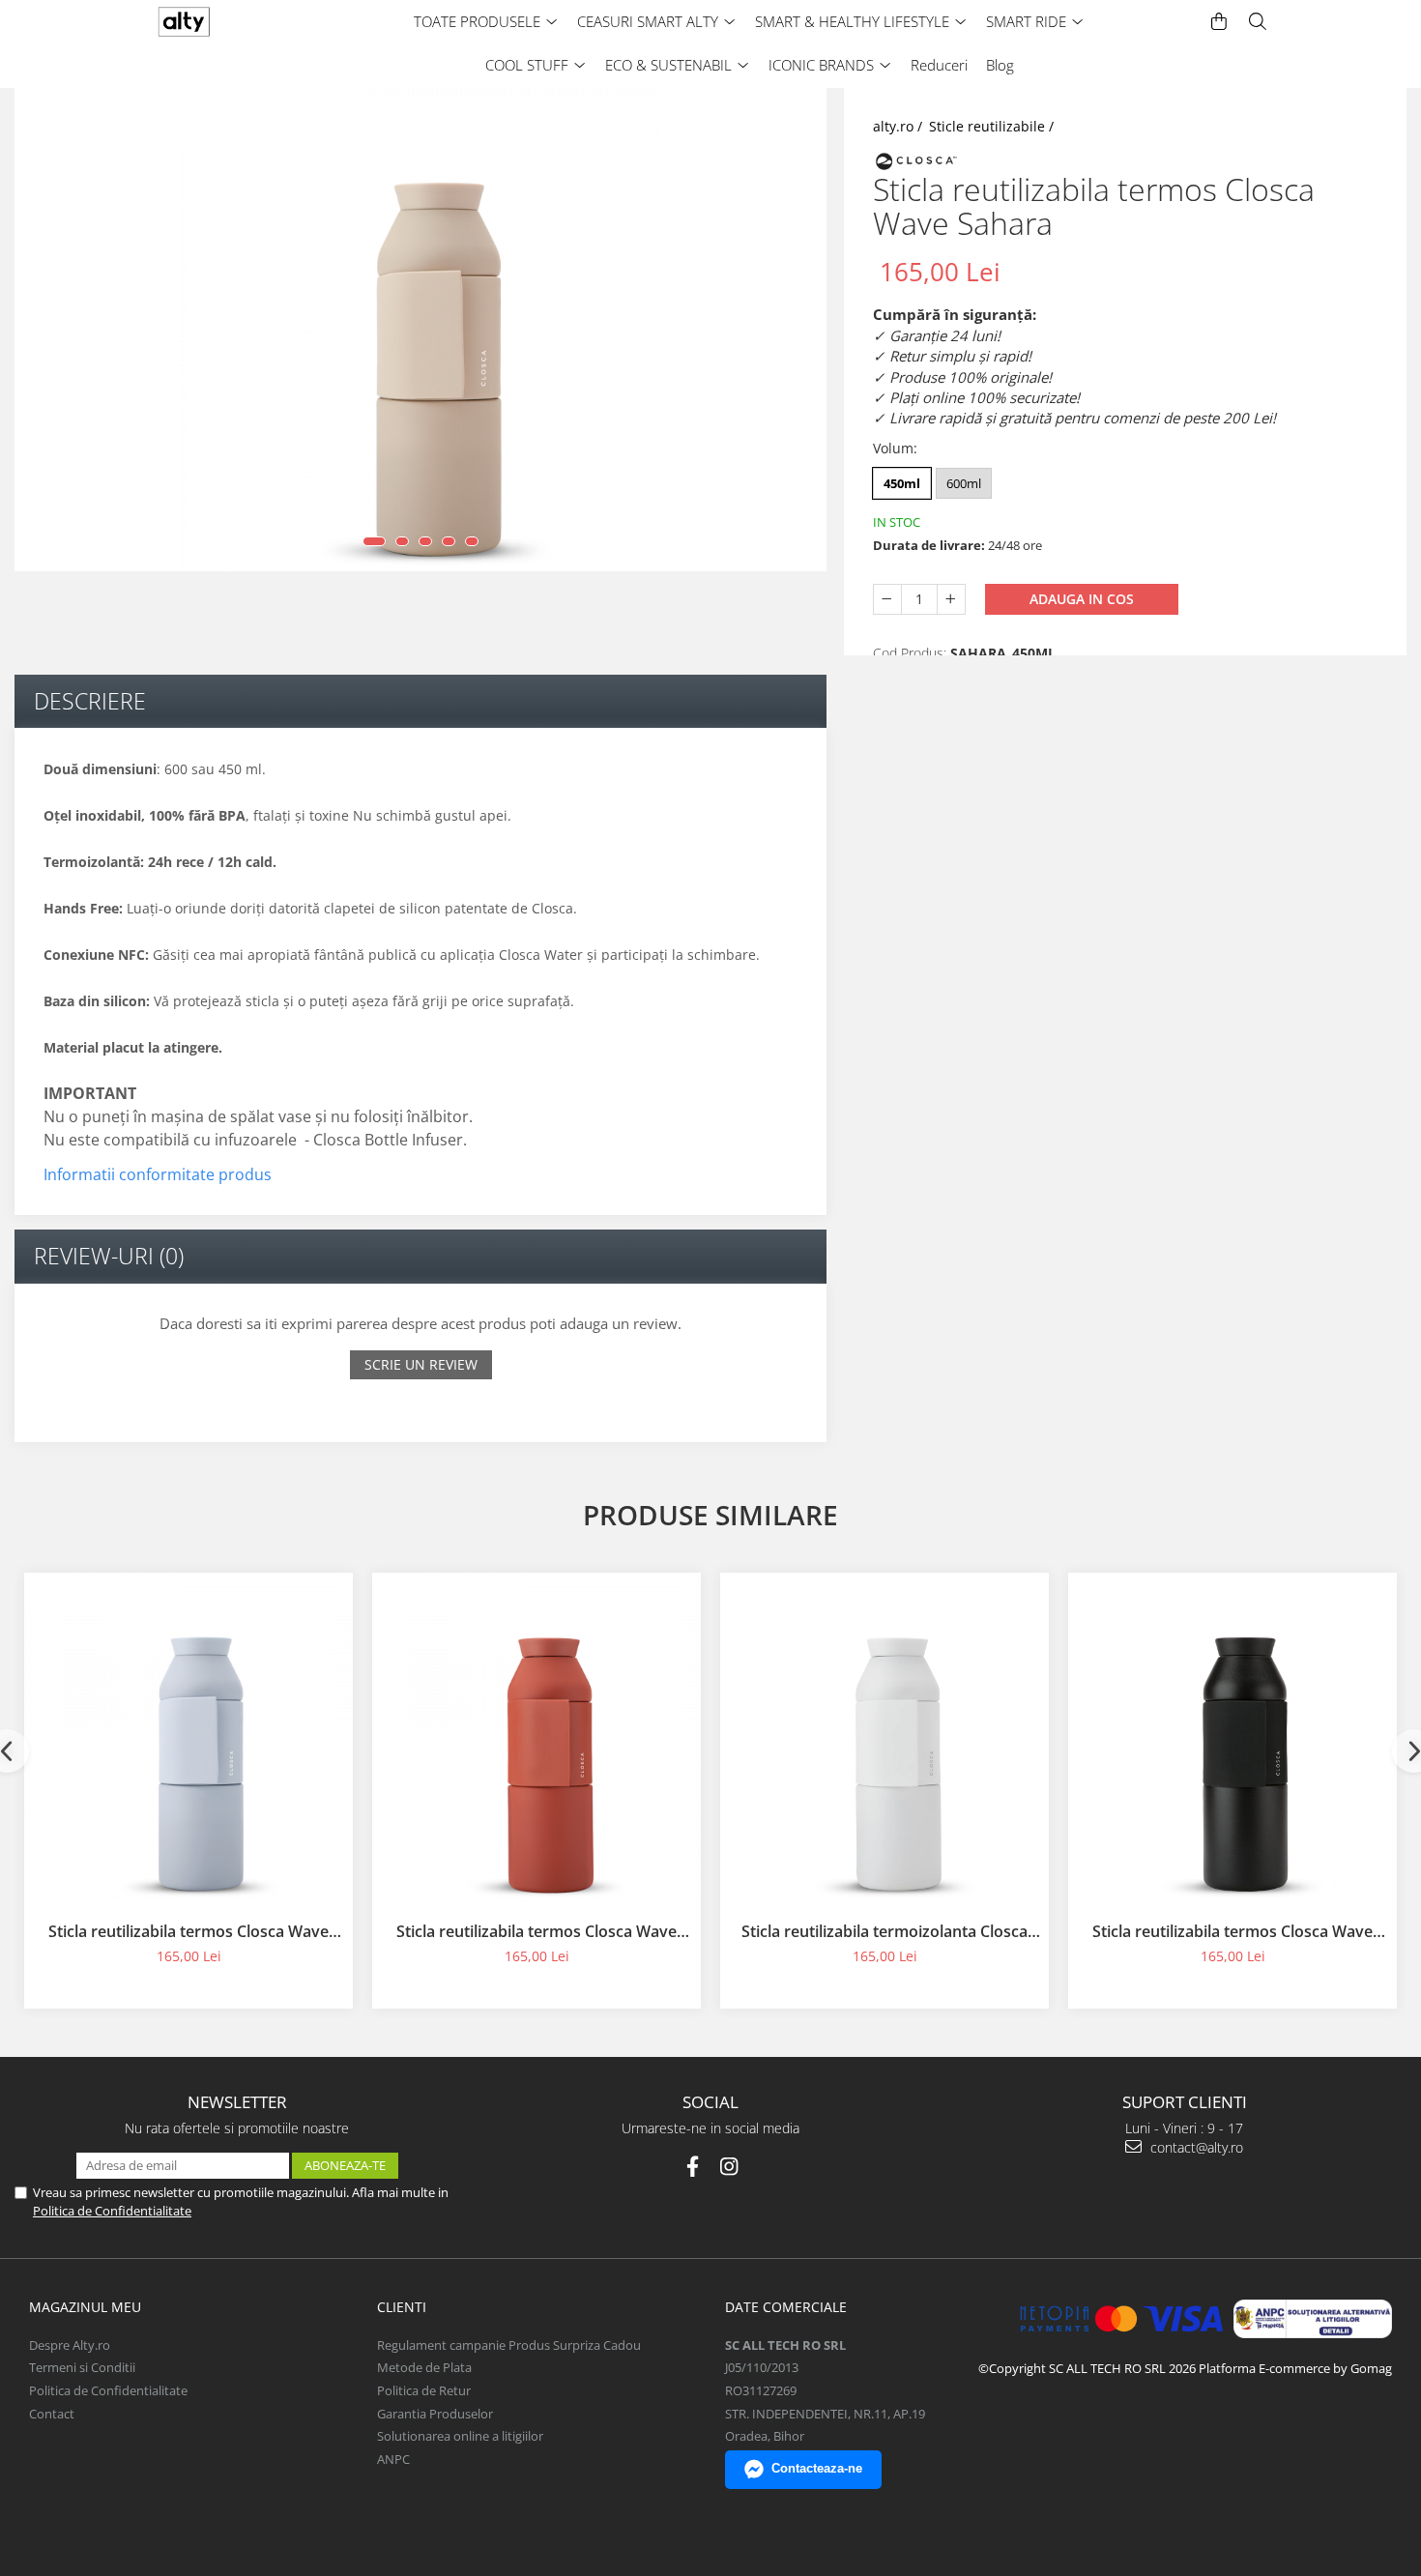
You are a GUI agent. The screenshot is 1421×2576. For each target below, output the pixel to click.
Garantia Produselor (435, 2414)
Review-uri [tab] (109, 1256)
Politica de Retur (424, 2390)
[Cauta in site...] (1258, 22)
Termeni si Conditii (82, 2367)
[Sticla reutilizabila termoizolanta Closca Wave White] (884, 1737)
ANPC (393, 2459)
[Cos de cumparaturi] (1219, 22)
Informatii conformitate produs (158, 1174)
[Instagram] (729, 2167)
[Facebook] (693, 2167)
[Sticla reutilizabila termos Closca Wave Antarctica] (188, 1737)
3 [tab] (425, 541)
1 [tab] (374, 541)
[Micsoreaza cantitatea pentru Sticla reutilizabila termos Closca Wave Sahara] (887, 598)
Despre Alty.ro (70, 2345)
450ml (902, 483)
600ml (964, 483)
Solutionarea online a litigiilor (460, 2436)
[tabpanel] (420, 330)
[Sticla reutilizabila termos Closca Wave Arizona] (536, 1737)
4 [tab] (449, 541)
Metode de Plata (424, 2367)
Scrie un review (421, 1364)
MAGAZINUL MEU (85, 2307)
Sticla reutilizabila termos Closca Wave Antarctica (188, 1931)
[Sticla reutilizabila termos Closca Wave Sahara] (420, 330)
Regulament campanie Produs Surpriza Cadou (509, 2345)
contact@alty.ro (1195, 2147)
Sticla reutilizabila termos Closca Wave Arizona (536, 1931)
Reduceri (939, 65)
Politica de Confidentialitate (112, 2211)
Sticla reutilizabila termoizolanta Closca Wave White (884, 1931)
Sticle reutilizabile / (993, 126)
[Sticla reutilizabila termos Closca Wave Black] (1232, 1737)
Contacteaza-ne (817, 2468)
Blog (1000, 65)
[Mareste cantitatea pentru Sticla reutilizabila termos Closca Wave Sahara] (951, 598)
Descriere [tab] (90, 701)
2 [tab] (402, 541)
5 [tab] (472, 541)
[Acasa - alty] (222, 22)
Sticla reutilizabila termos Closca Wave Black (1232, 1931)
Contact (52, 2414)
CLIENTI (402, 2307)
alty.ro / (899, 126)
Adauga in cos (1082, 598)
